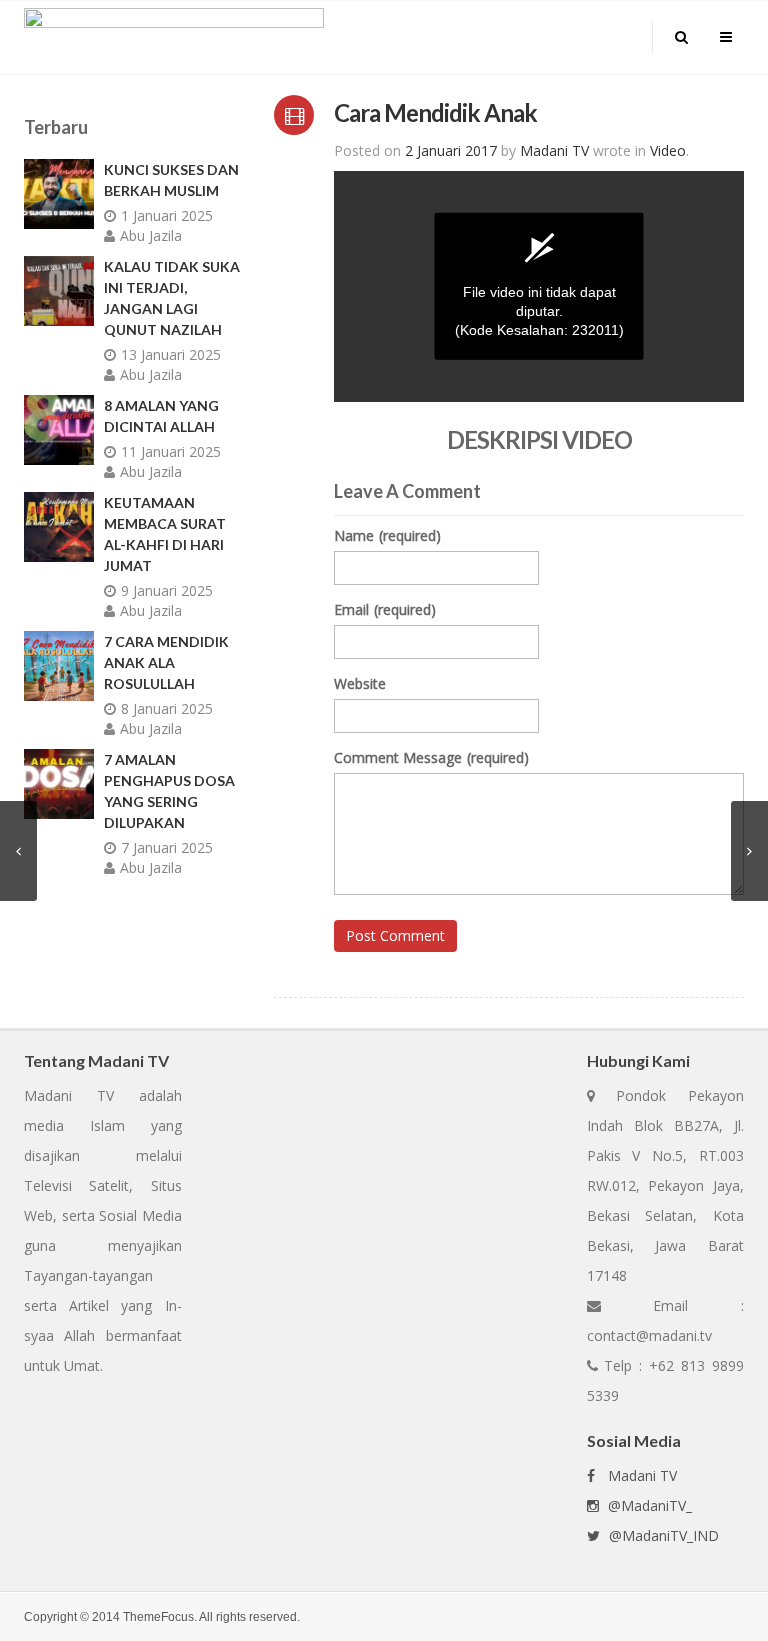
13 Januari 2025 (171, 354)
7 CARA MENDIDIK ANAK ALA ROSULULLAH (166, 662)
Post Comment (395, 935)
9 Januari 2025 (167, 590)
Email (385, 609)
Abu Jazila (151, 235)
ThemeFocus (158, 1617)
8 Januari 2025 (167, 708)
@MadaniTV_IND (662, 1535)
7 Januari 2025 (167, 847)
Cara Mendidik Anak (435, 112)
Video (668, 150)
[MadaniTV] (174, 35)
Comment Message (431, 757)
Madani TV (638, 1475)
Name (387, 535)
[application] (539, 286)
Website (360, 683)
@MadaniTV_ (648, 1505)
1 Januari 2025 (167, 215)
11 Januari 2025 (171, 451)
